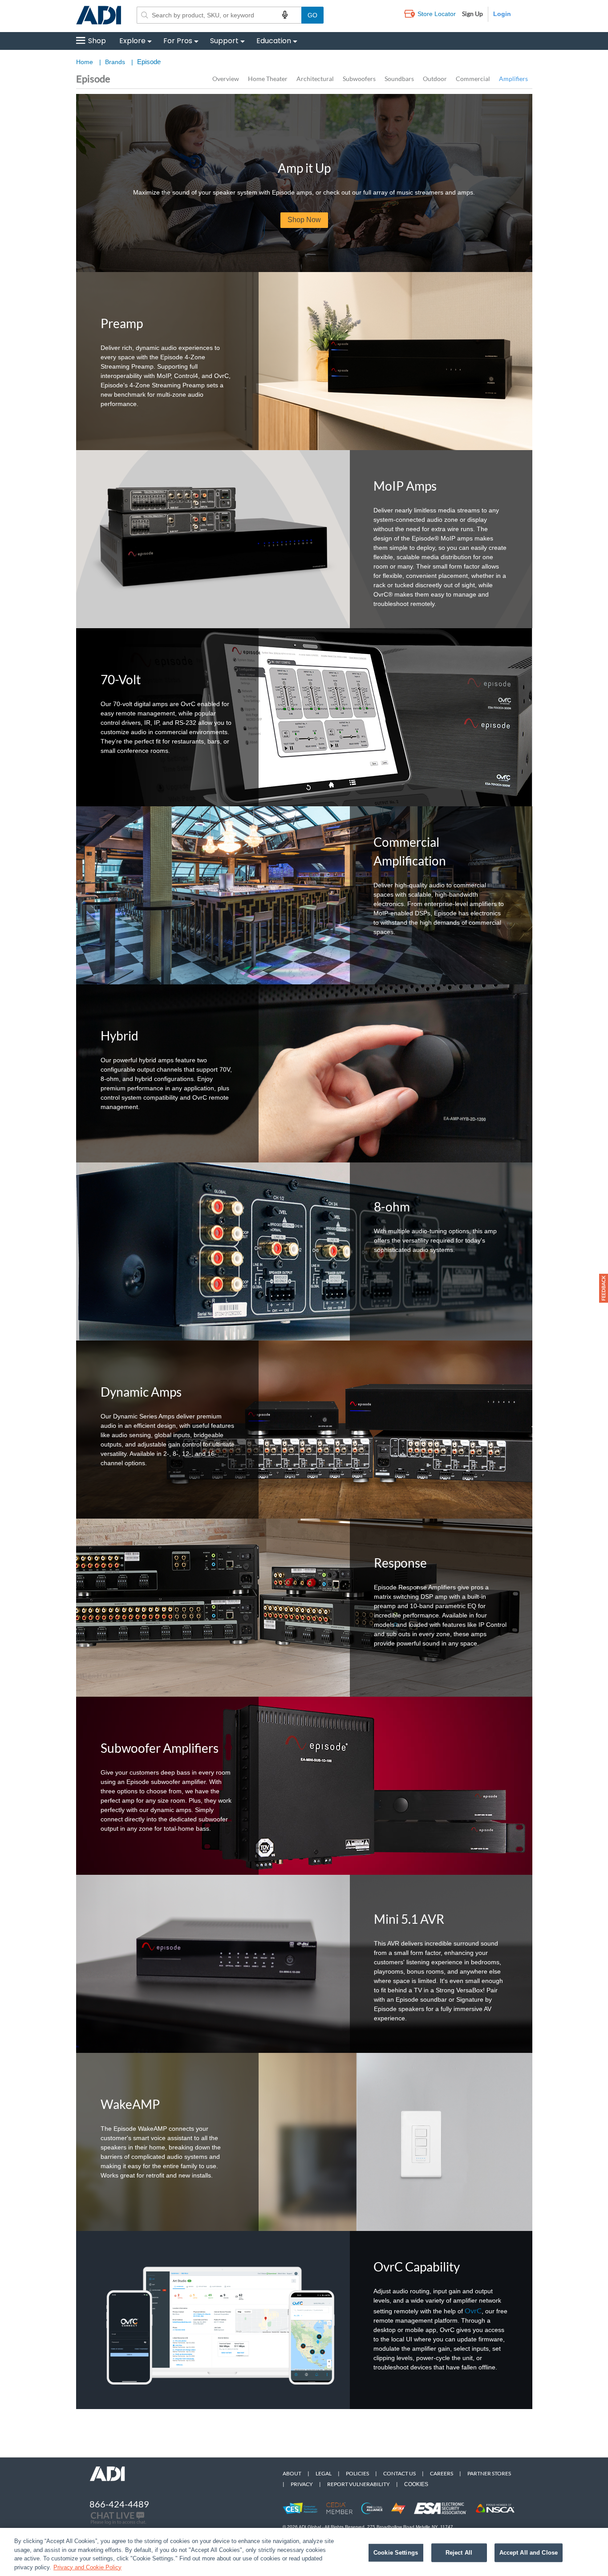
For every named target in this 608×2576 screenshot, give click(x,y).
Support (224, 41)
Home (85, 62)
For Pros (178, 41)
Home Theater (268, 79)
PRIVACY (302, 2484)
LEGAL (324, 2473)
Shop (97, 41)
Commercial (473, 79)
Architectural (315, 79)
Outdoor (435, 79)
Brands (115, 62)
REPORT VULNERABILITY (359, 2484)
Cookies (416, 2484)
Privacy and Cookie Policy (87, 2567)
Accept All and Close (529, 2553)
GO (312, 15)
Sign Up (472, 14)
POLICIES (357, 2473)
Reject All (459, 2553)
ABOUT (292, 2473)
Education (274, 41)
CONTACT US (399, 2473)
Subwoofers (359, 79)
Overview (226, 79)
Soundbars (399, 79)
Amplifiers (513, 79)
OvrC (473, 2310)
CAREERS (442, 2473)
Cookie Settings (396, 2553)
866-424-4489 (119, 2504)
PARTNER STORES (489, 2473)
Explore (132, 41)
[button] (604, 1288)
